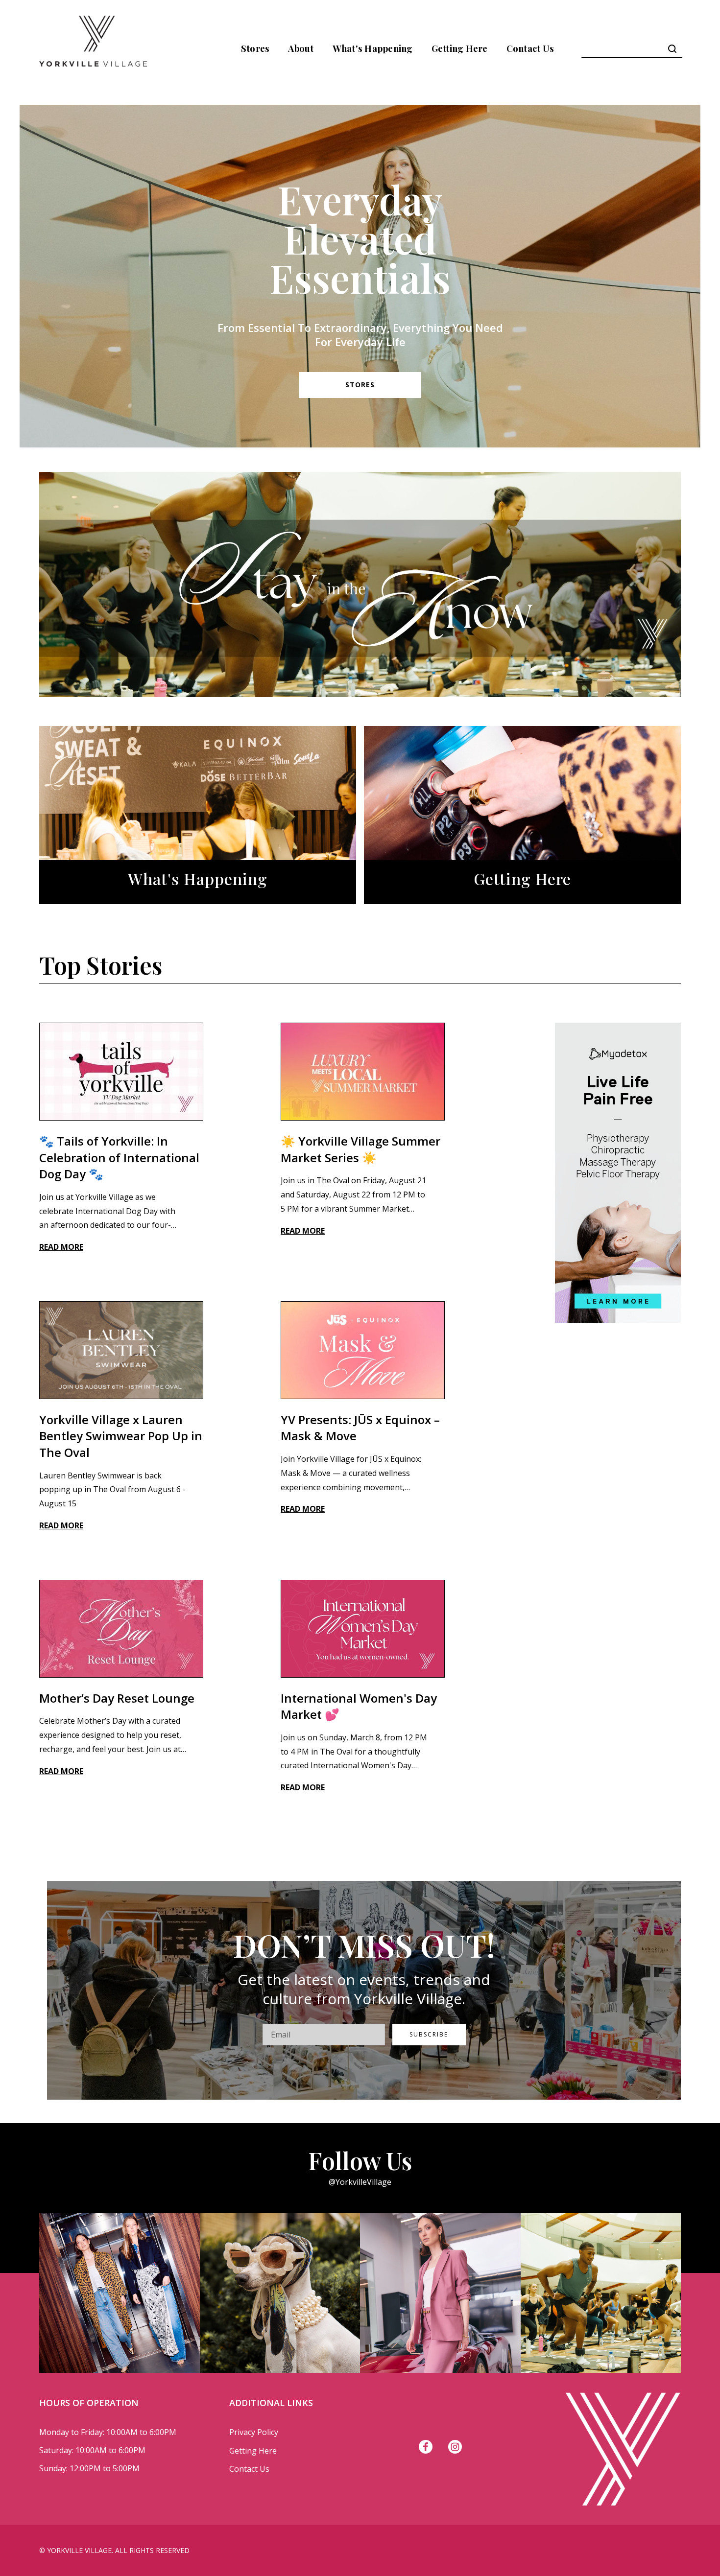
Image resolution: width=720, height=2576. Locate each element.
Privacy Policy (254, 2432)
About (301, 48)
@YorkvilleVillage (360, 2182)
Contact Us (530, 48)
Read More (61, 1247)
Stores (255, 48)
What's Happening (373, 48)
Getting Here (460, 48)
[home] (93, 48)
